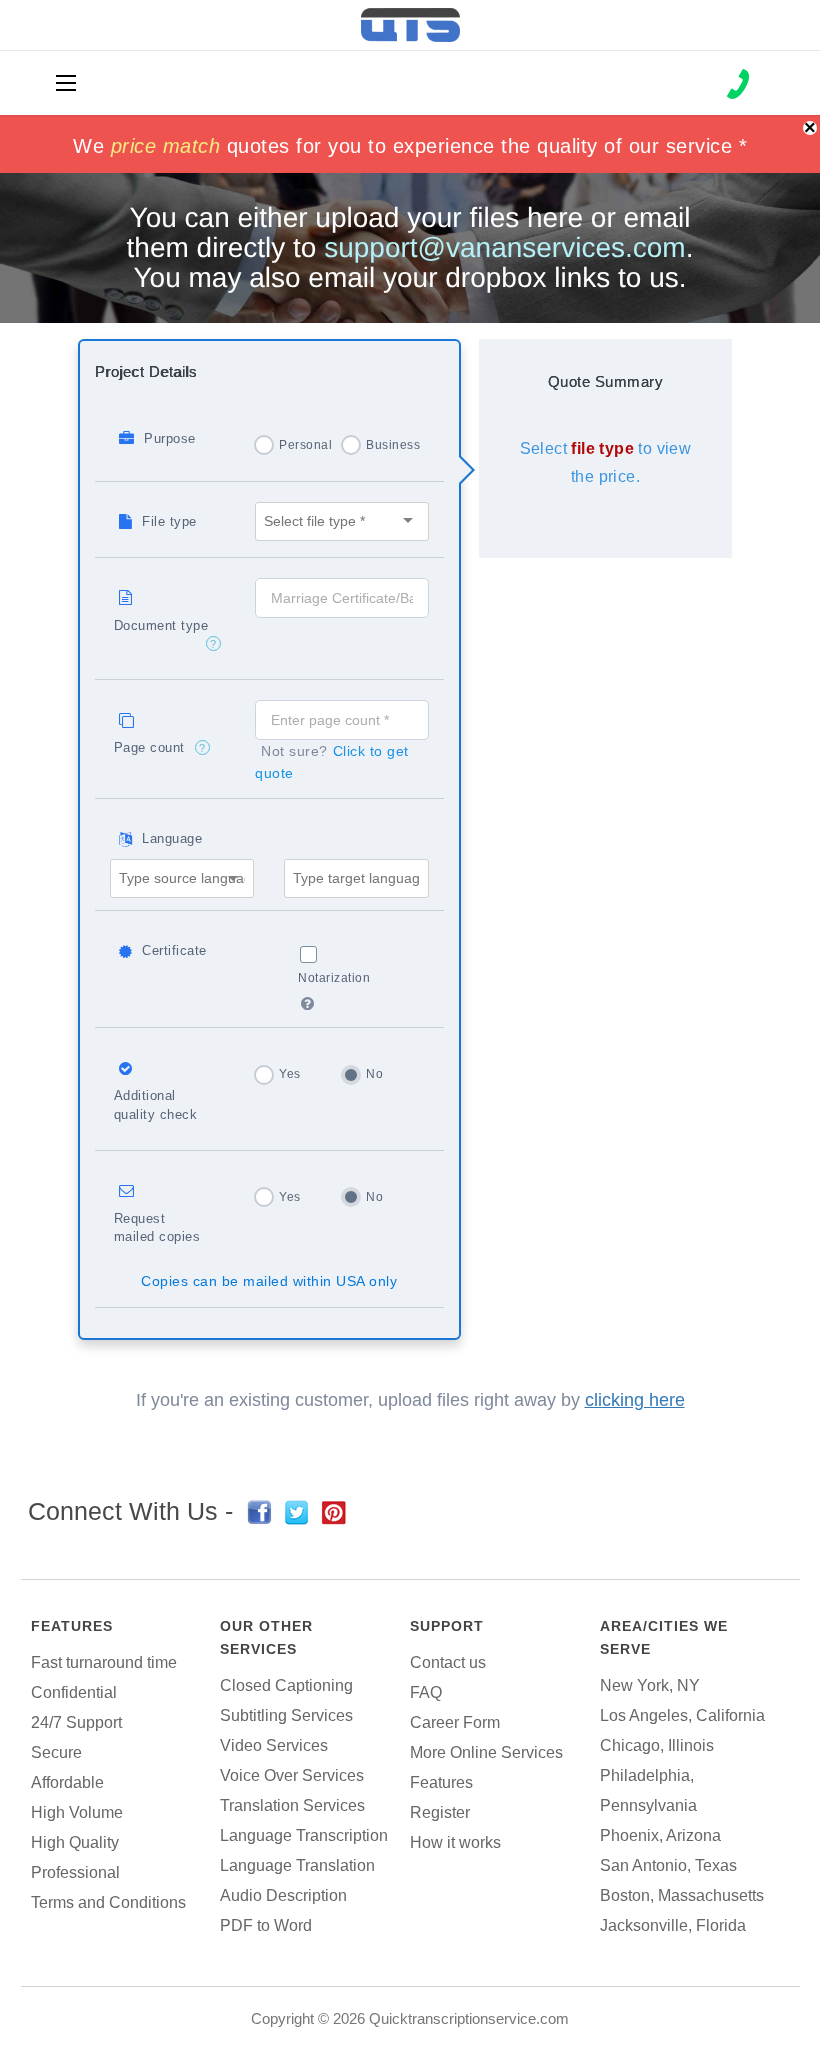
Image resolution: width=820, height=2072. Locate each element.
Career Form (455, 1722)
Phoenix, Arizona (660, 1835)
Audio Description (283, 1895)
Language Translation (297, 1865)
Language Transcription (304, 1835)
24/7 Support (76, 1722)
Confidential (74, 1692)
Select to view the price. (606, 462)
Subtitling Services (286, 1715)
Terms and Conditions (108, 1902)
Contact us (448, 1662)
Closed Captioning (286, 1685)
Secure (56, 1752)
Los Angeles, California (682, 1715)
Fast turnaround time (104, 1662)
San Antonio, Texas (668, 1865)
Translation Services (292, 1805)
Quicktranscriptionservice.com (469, 2018)
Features (72, 1626)
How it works (455, 1842)
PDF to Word (266, 1925)
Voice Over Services (292, 1775)
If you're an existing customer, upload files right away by (410, 1400)
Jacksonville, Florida (673, 1925)
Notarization (334, 978)
